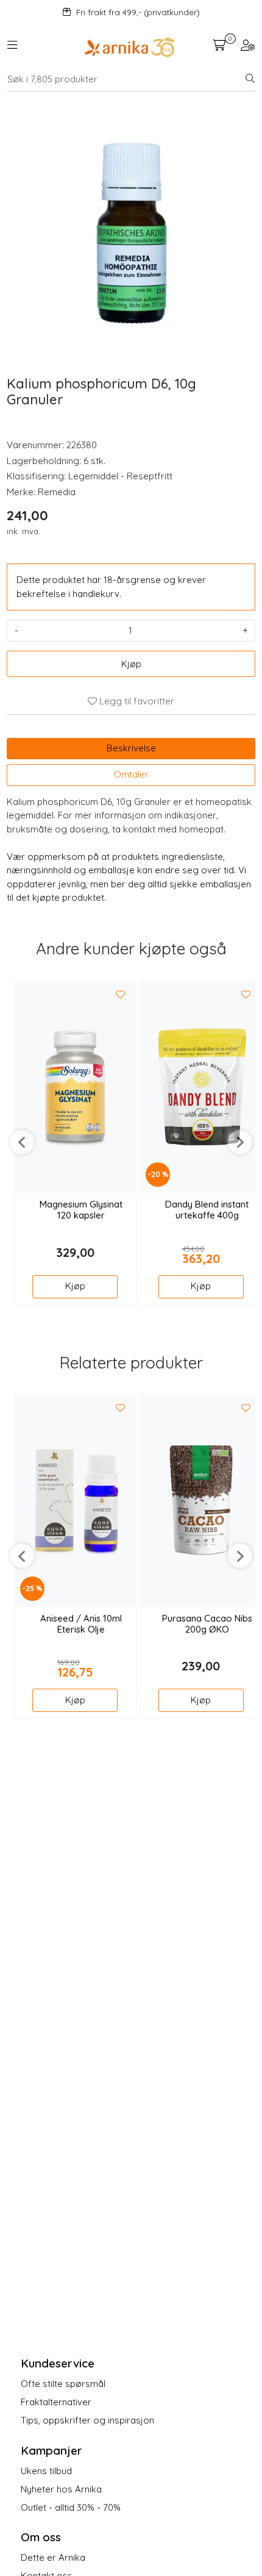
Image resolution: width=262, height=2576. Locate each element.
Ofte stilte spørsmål (63, 2384)
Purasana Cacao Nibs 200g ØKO (207, 1624)
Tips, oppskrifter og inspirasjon (87, 2420)
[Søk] (250, 79)
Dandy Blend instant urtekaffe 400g (207, 1210)
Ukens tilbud (46, 2471)
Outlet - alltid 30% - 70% (71, 2507)
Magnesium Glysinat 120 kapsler (81, 1210)
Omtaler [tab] (131, 774)
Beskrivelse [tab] (131, 748)
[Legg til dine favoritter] (121, 995)
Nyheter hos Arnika (61, 2489)
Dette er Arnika (53, 2557)
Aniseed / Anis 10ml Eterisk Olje (81, 1624)
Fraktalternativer (56, 2402)
